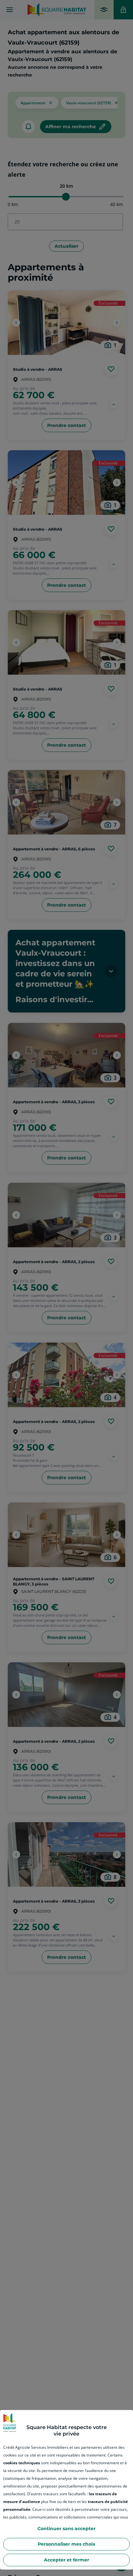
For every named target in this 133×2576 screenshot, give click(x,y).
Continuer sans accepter (66, 2529)
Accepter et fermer (66, 2560)
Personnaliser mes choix (66, 2544)
